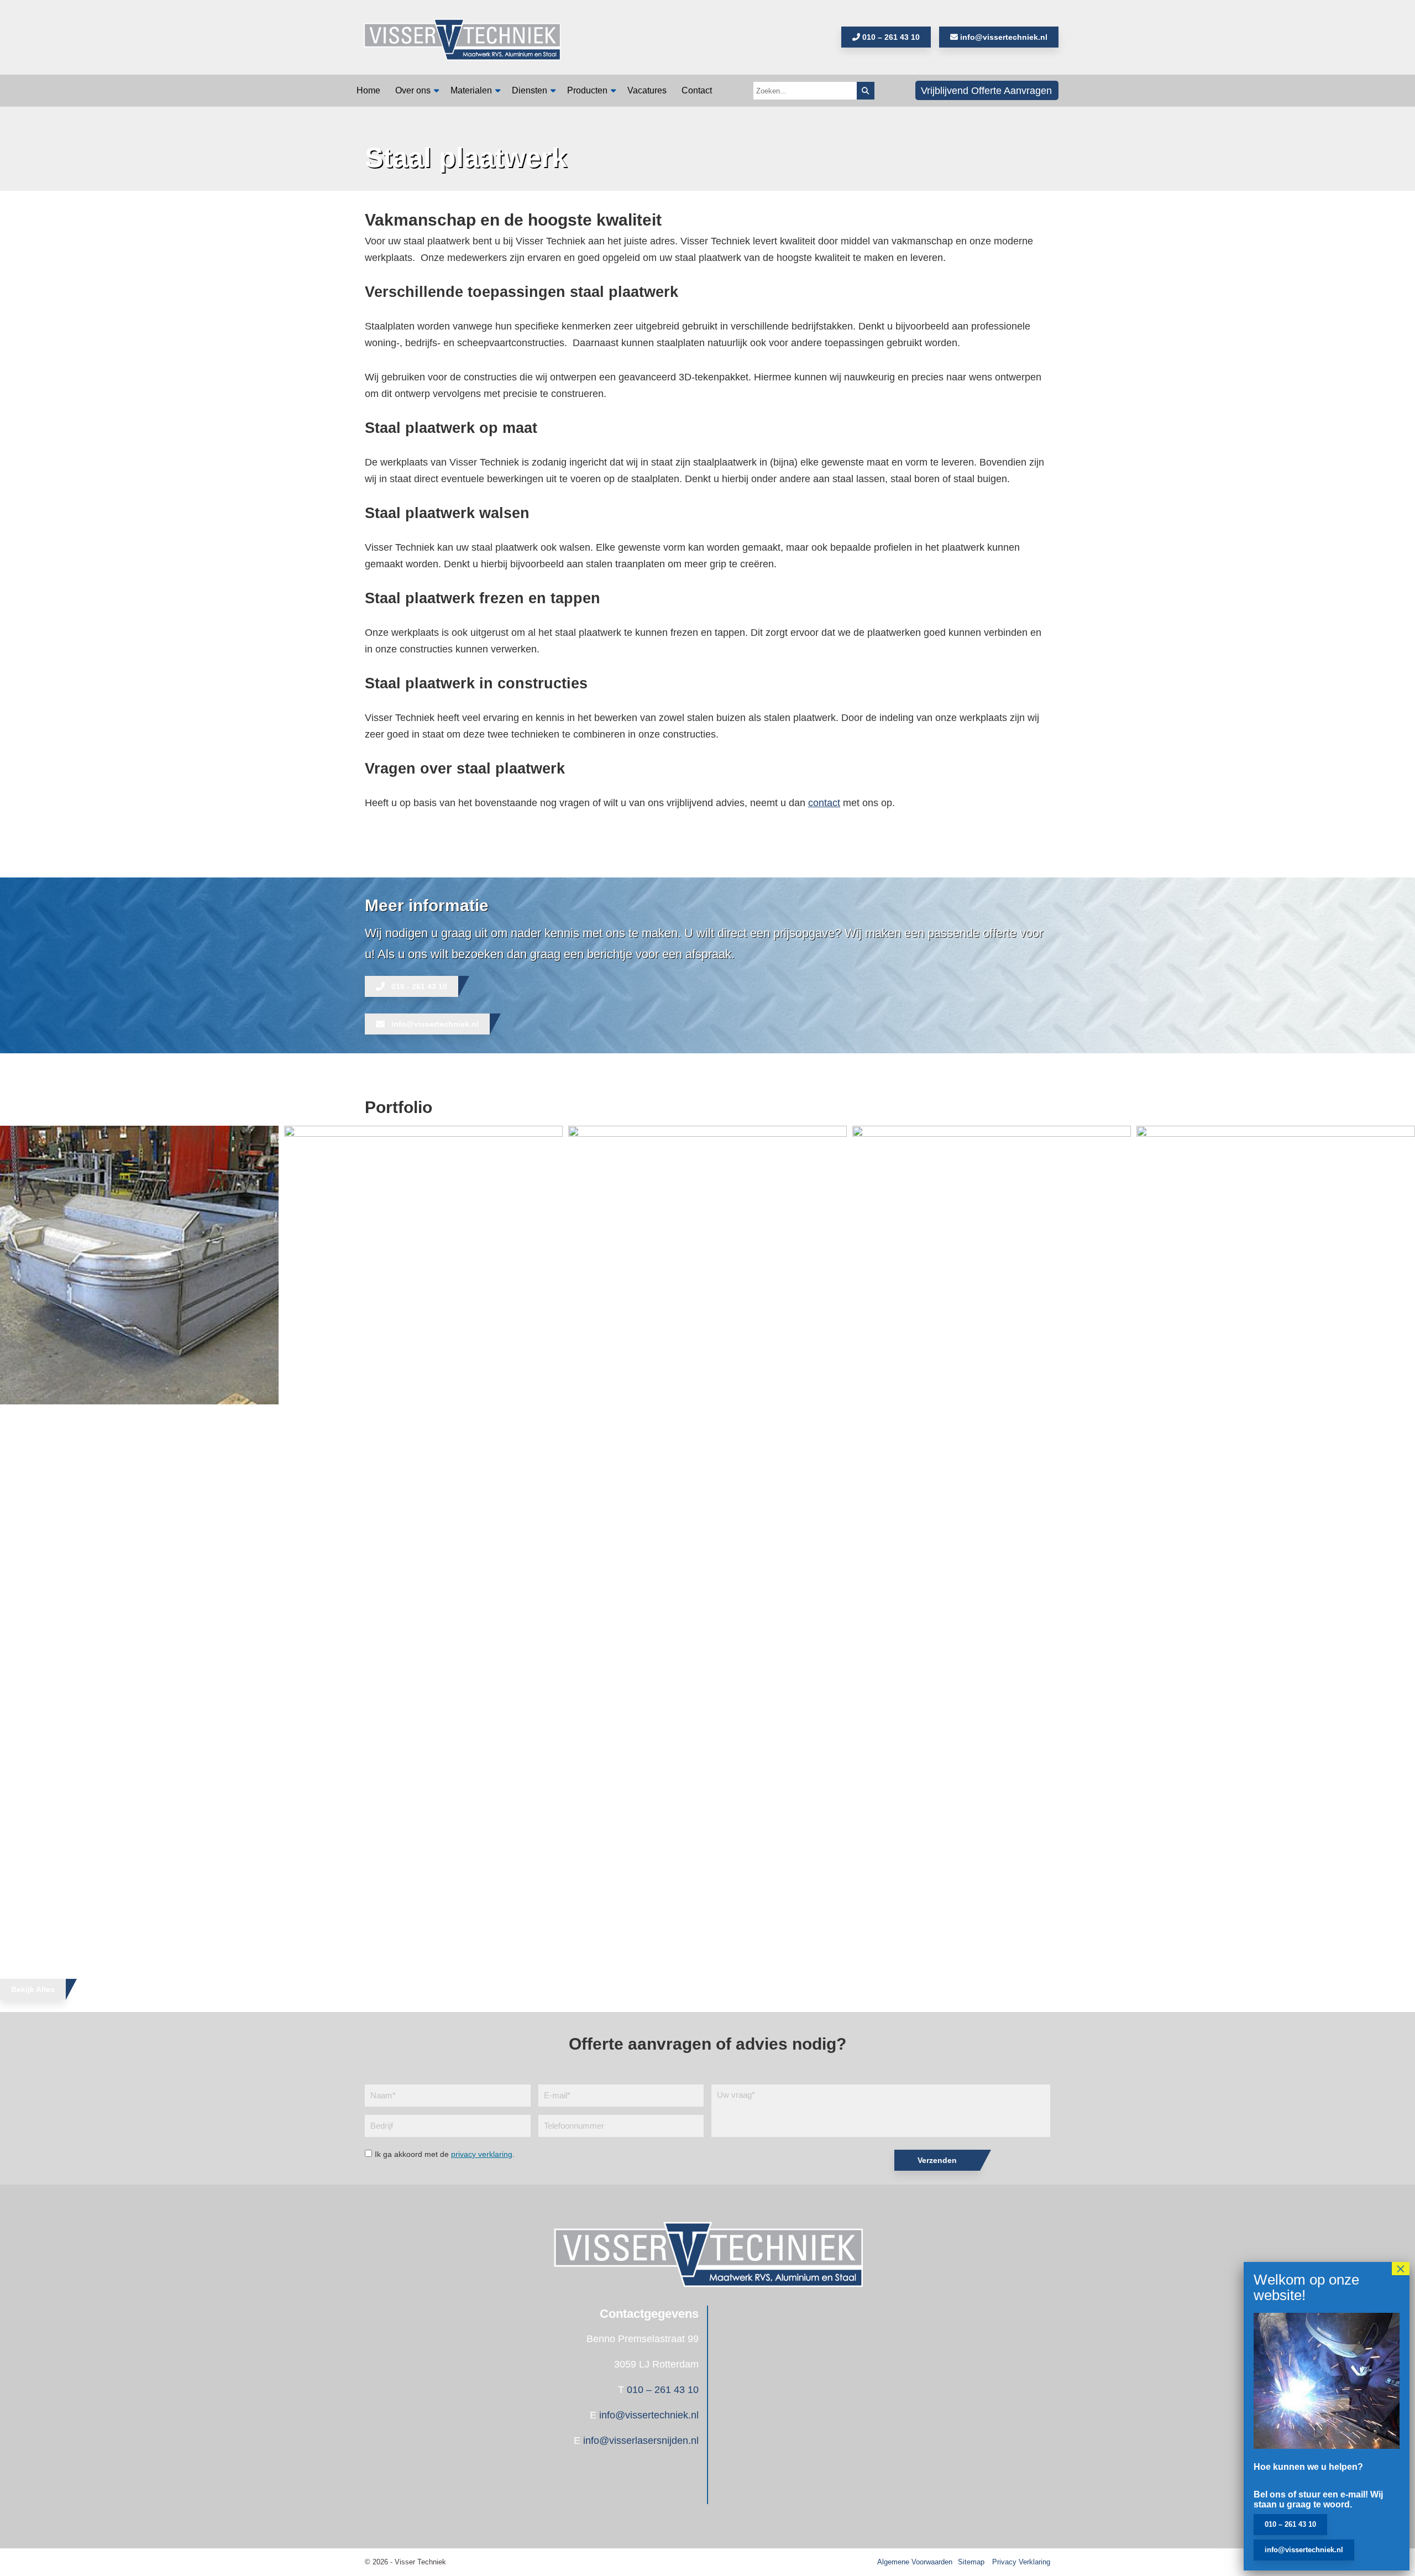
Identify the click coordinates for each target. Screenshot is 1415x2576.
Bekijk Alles (33, 1989)
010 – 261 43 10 (890, 37)
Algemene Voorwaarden (915, 2562)
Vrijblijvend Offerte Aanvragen (986, 91)
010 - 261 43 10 (419, 986)
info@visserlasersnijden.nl (641, 2441)
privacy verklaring (482, 2154)
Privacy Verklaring (1021, 2562)
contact (824, 803)
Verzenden (937, 2160)
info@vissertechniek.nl (1003, 37)
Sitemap (971, 2562)
